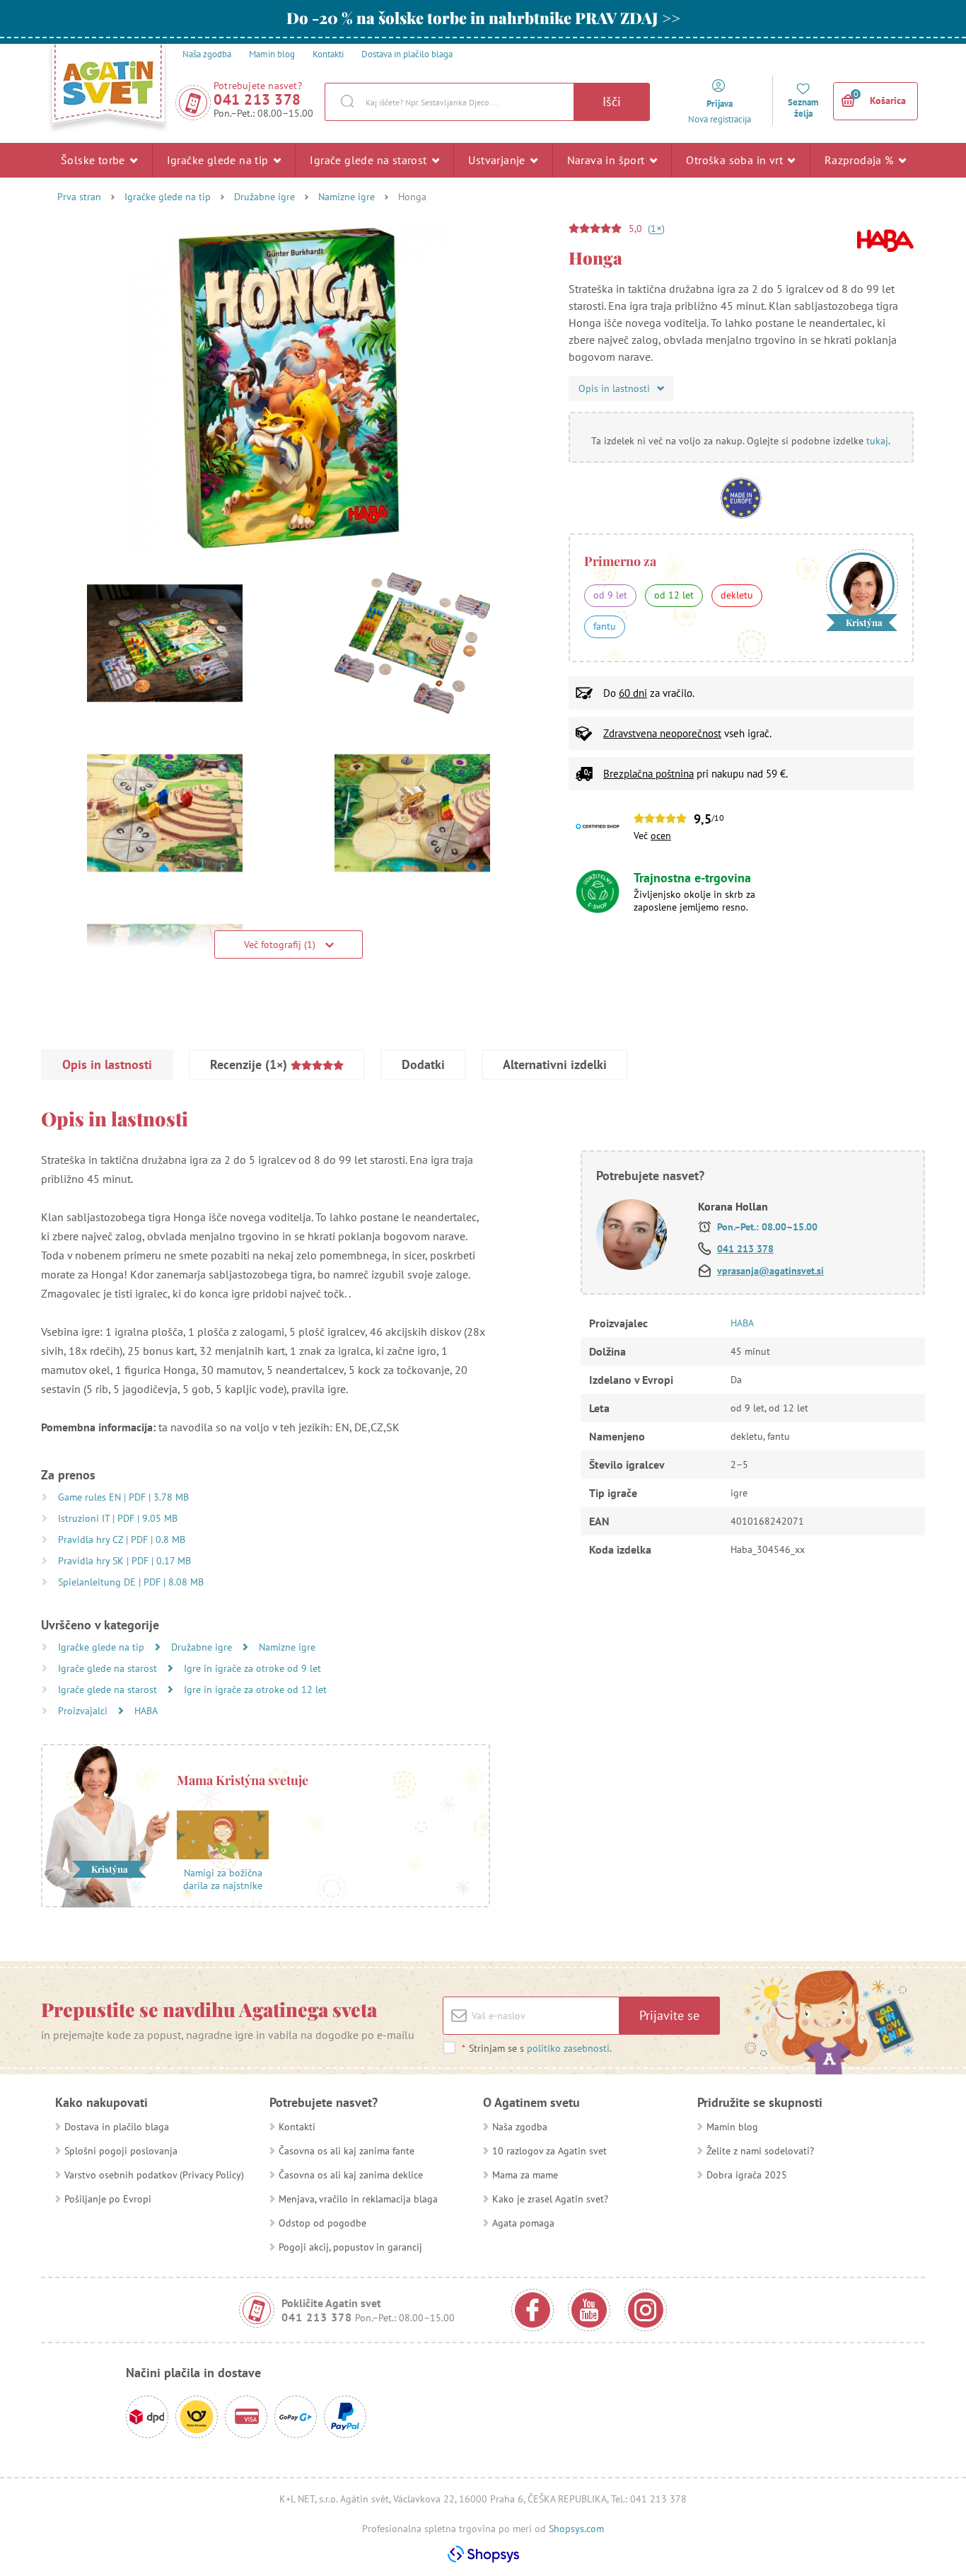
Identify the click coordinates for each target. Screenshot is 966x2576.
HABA (146, 1711)
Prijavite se (669, 2015)
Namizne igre (347, 197)
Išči (612, 102)
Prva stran (79, 197)
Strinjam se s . (537, 2048)
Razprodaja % (861, 160)
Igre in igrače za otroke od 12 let (255, 1690)
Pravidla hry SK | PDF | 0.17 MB (124, 1561)
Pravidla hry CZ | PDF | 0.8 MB (122, 1540)
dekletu (737, 595)
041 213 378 (257, 99)
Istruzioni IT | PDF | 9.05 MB (118, 1518)
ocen (661, 836)
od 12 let (674, 595)
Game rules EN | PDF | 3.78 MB (123, 1497)
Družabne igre (264, 197)
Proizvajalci (84, 1711)
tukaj (877, 441)
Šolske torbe (94, 160)
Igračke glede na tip (219, 160)
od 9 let (610, 595)
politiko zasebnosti (568, 2048)
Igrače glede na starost (370, 160)
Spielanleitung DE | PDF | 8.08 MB (131, 1582)
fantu (605, 626)
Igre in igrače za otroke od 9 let (252, 1668)
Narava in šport (607, 160)
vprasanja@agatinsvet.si (770, 1271)
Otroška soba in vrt (736, 160)
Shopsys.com (576, 2529)
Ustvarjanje (498, 160)
